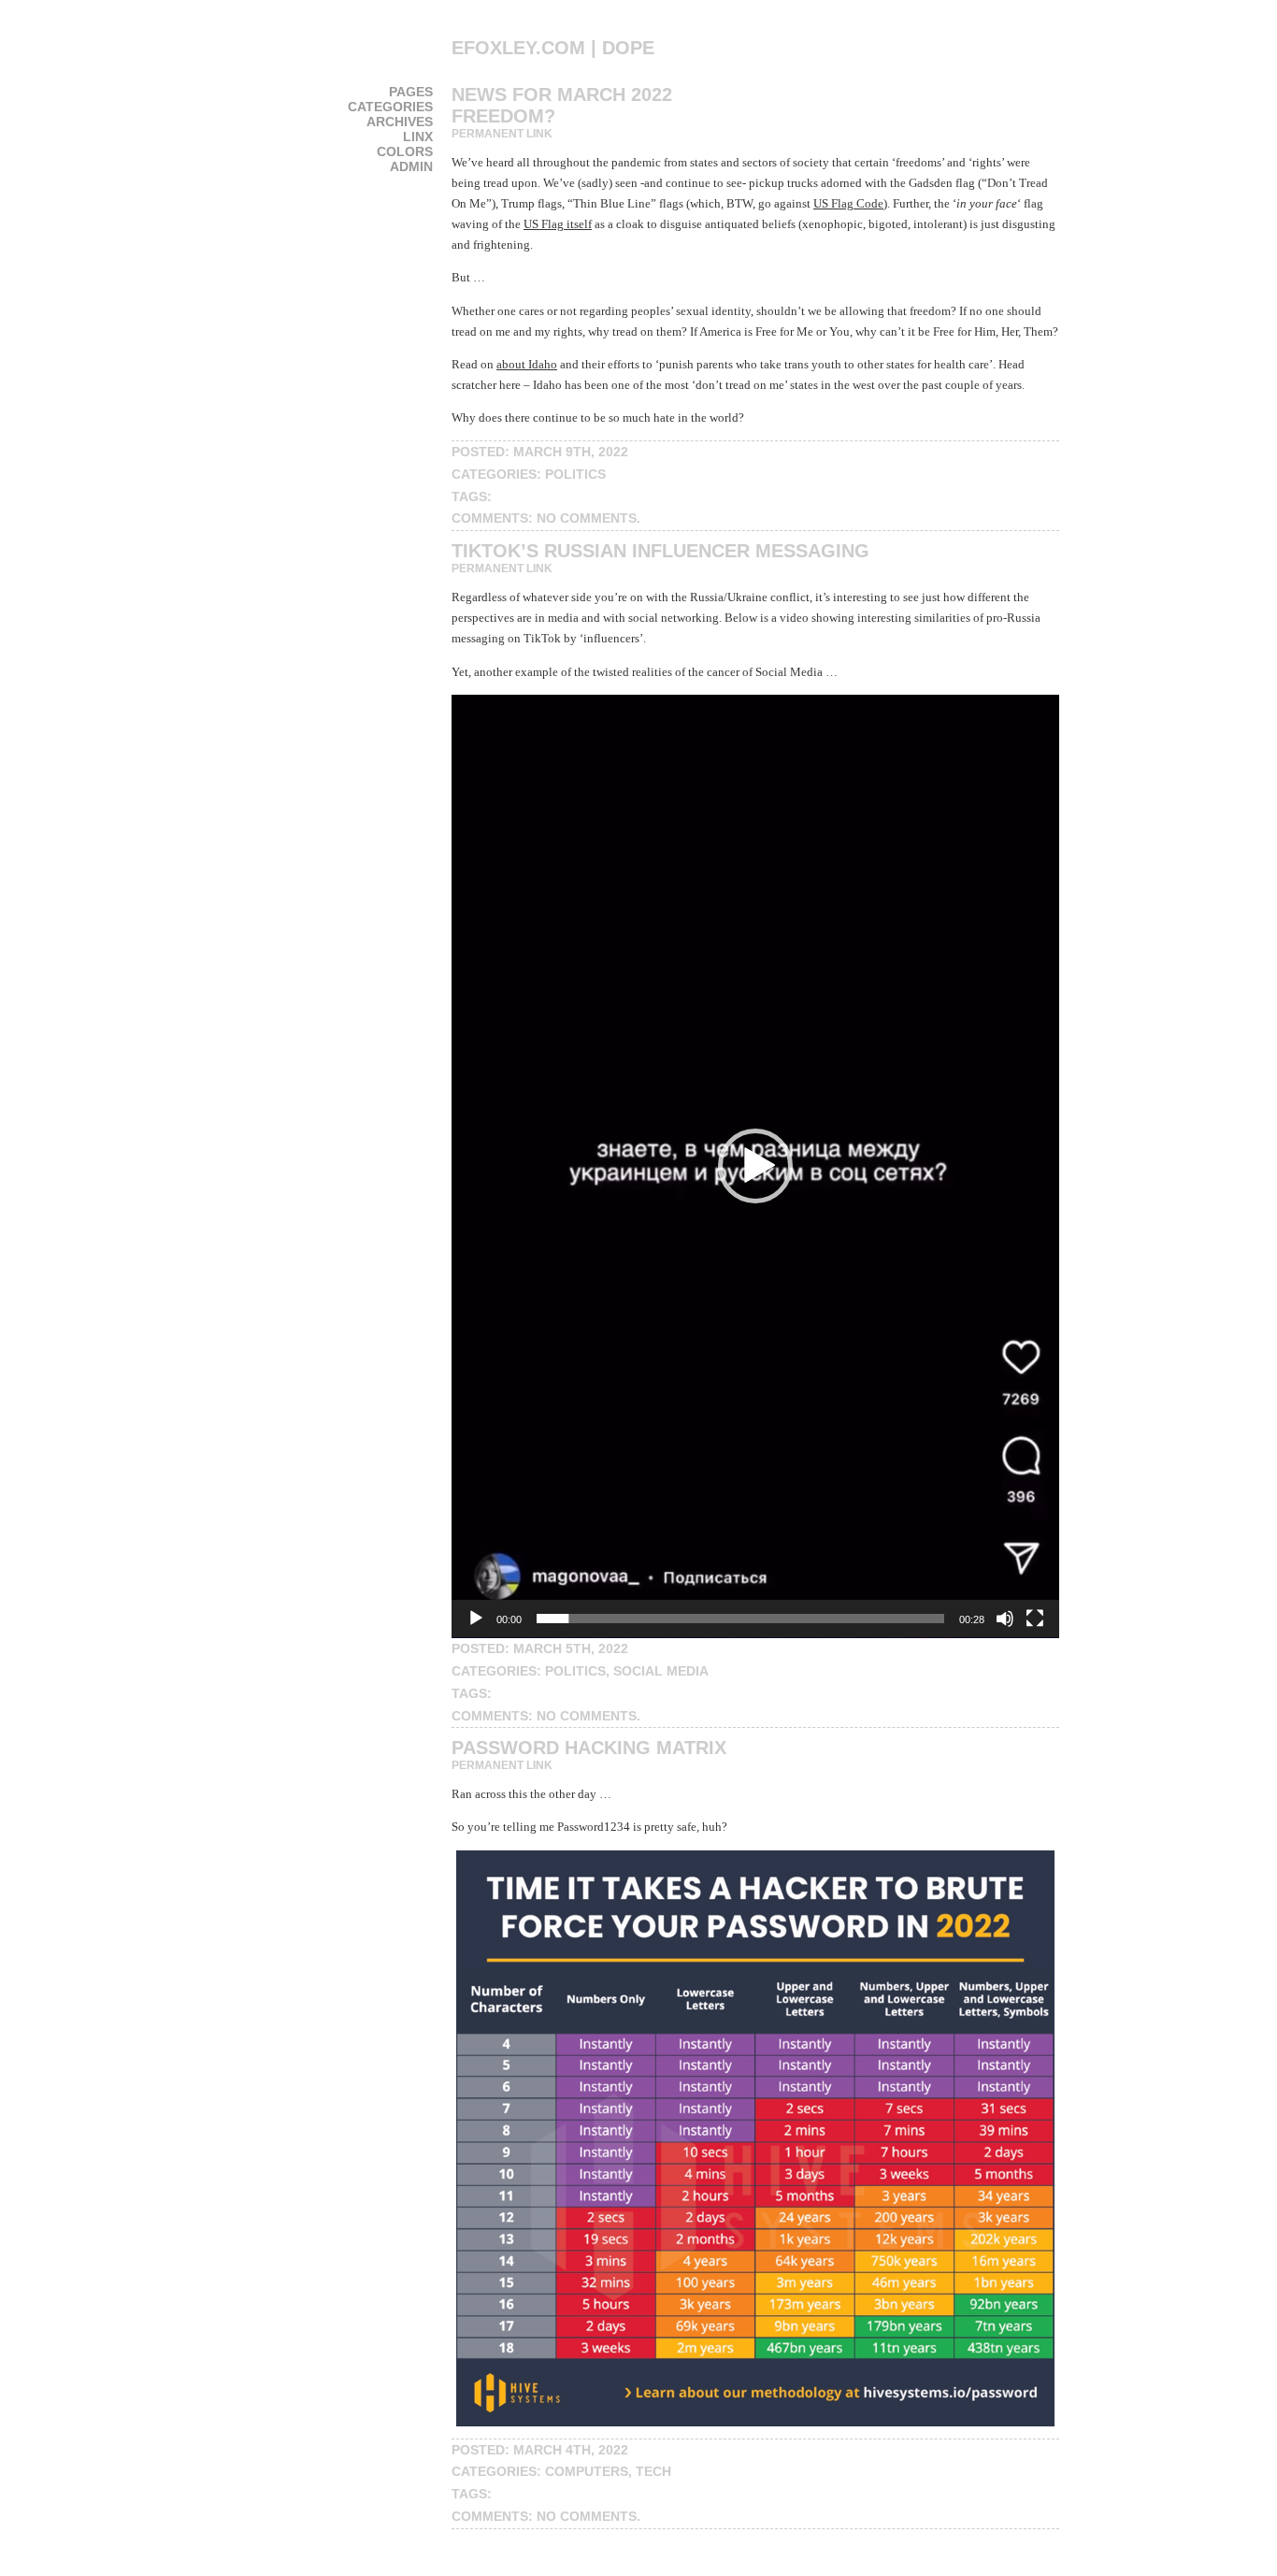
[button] (755, 1166)
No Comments (587, 518)
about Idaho (527, 364)
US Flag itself (558, 224)
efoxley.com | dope (553, 48)
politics (575, 474)
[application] (755, 1166)
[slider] (740, 1619)
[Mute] (1005, 1619)
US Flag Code (848, 203)
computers (587, 2471)
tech (653, 2471)
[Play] (476, 1619)
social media (661, 1671)
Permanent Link (502, 134)
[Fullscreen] (1035, 1619)
